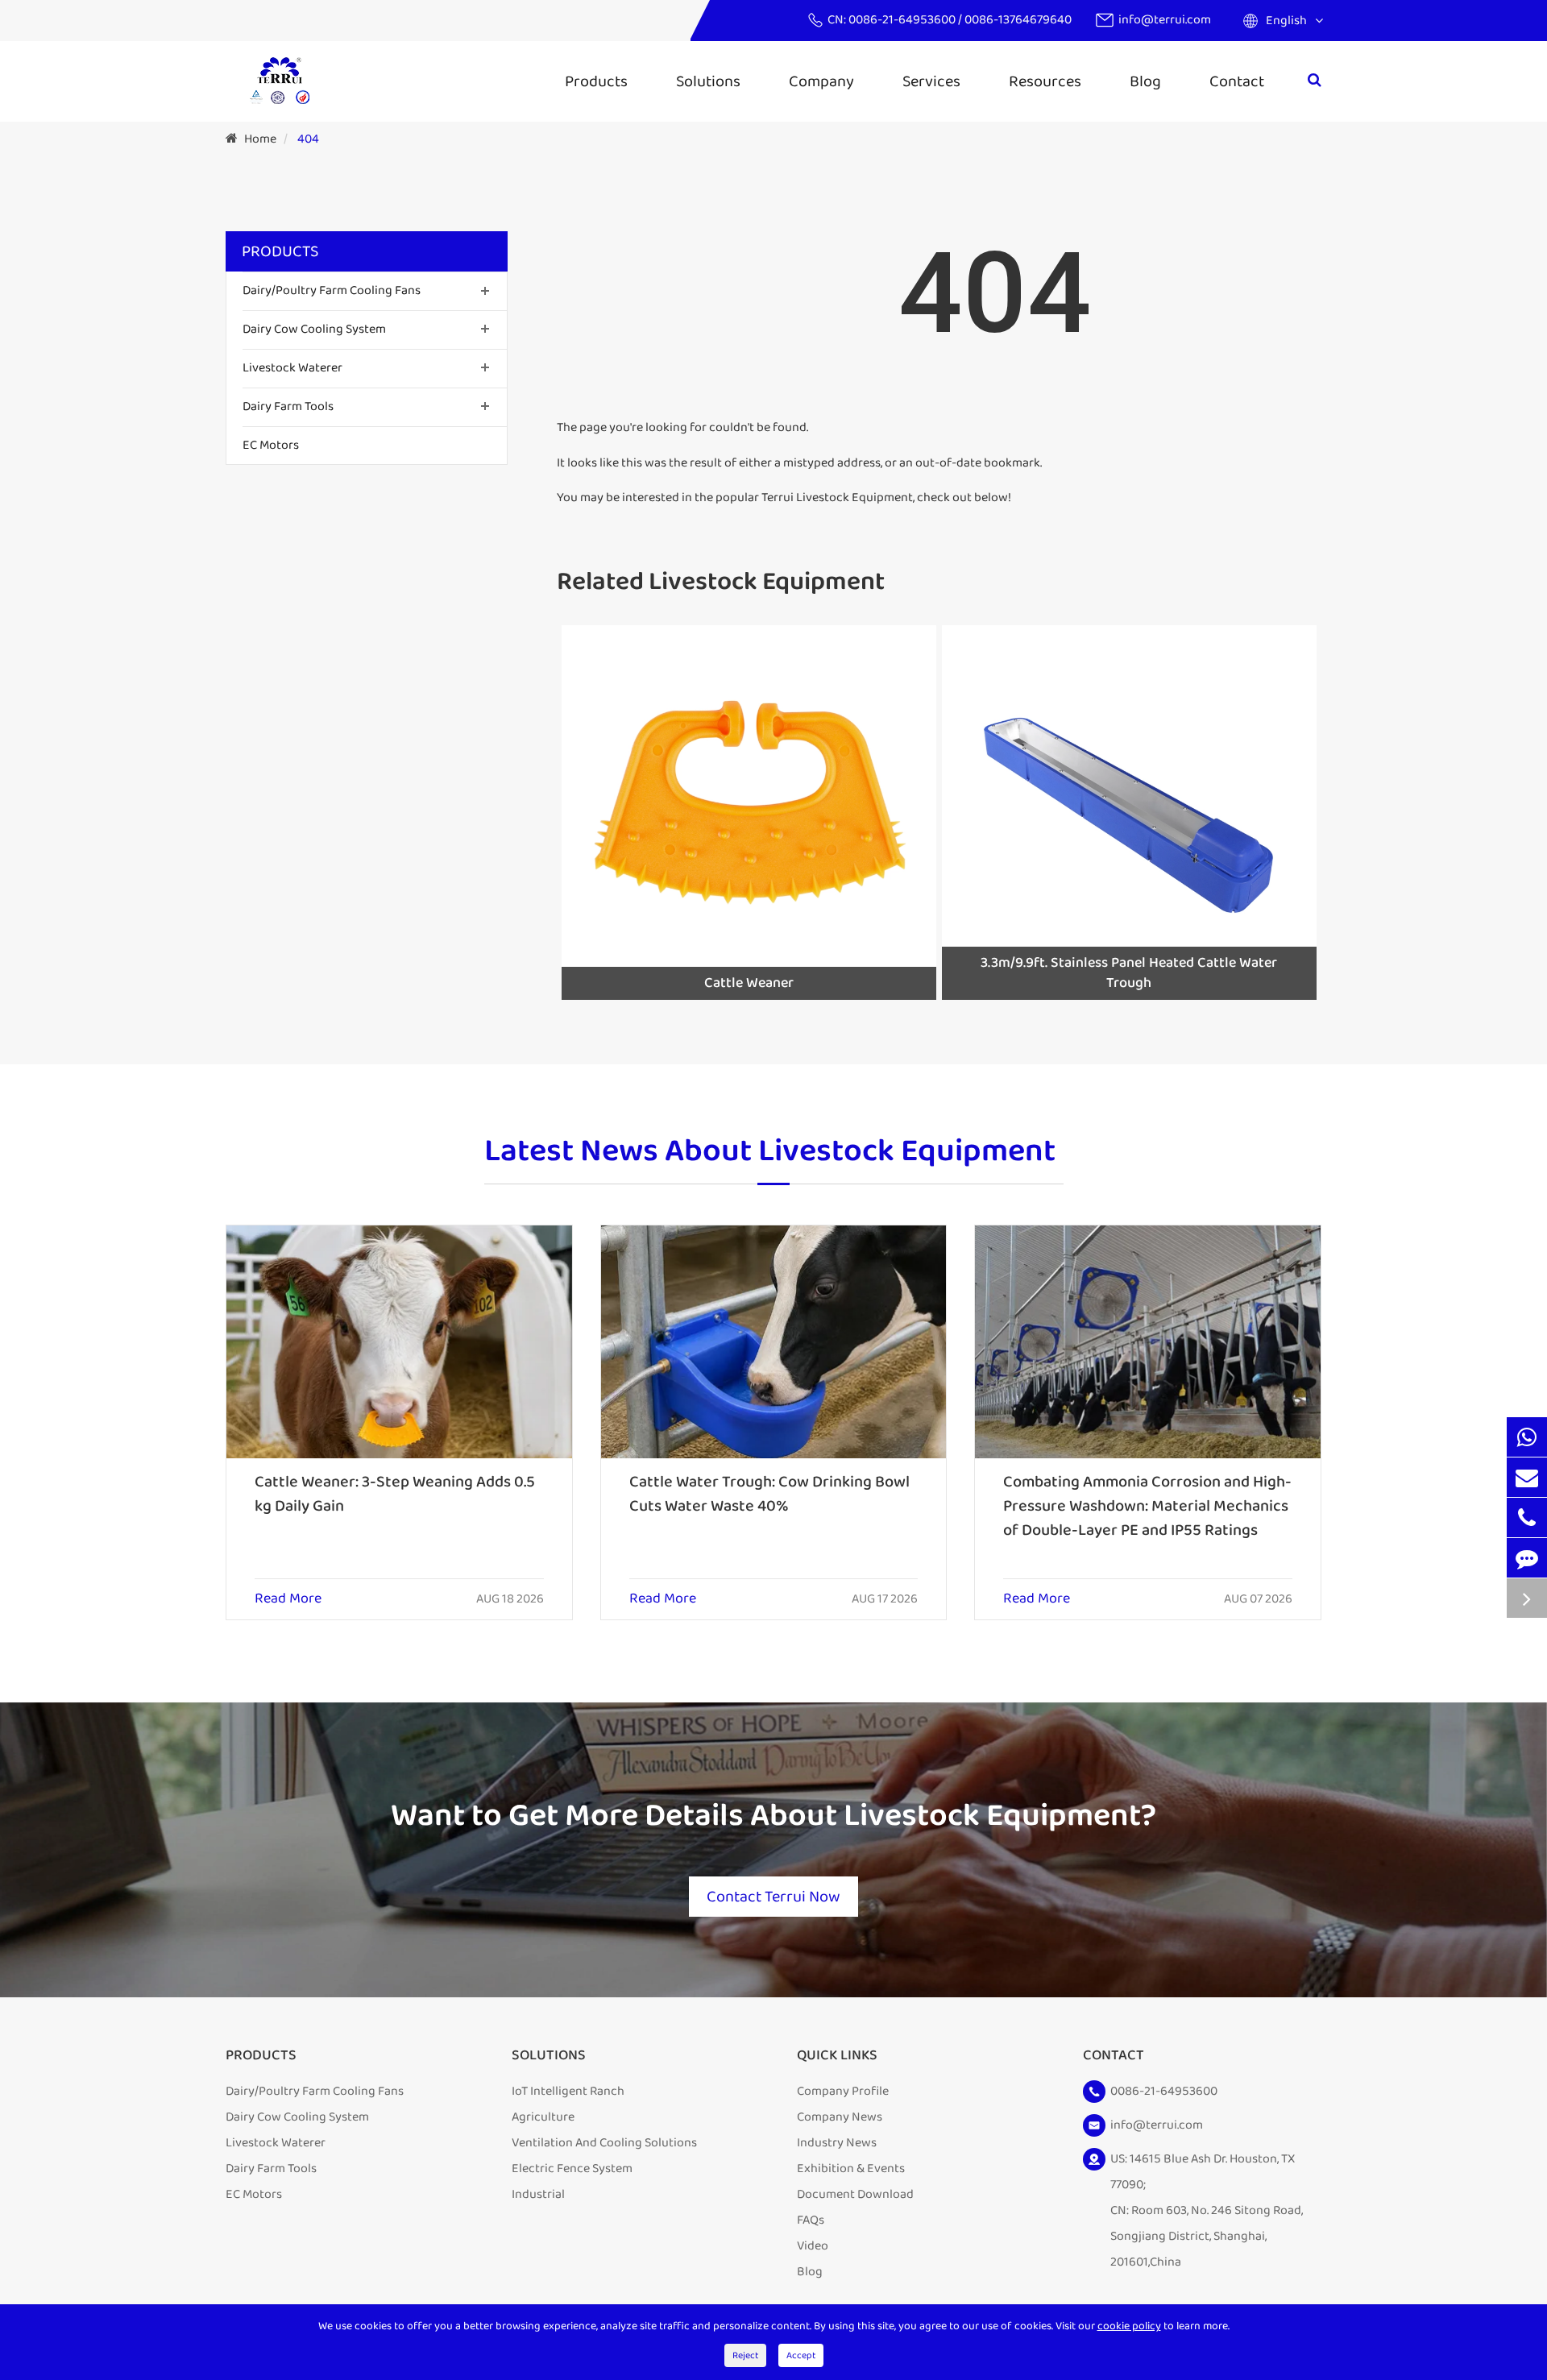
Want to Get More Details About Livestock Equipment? (773, 1816)
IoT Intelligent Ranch (568, 2091)
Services (931, 81)
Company (821, 81)
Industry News (837, 2143)
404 (308, 139)
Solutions (708, 81)
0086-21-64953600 (903, 20)
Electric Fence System (572, 2169)
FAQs (811, 2220)
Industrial (538, 2194)
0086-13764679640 (1018, 20)
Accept (801, 2355)
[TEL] (1527, 1518)
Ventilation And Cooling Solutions (604, 2143)
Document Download (855, 2194)
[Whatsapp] (1527, 1437)
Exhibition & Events (851, 2169)
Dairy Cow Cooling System (314, 329)
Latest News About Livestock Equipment (770, 1153)
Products (596, 81)
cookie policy (1129, 2326)
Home (260, 139)
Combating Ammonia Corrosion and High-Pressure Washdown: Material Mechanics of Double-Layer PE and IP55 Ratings (1147, 1506)
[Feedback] (1527, 1558)
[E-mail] (1527, 1477)
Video (813, 2246)
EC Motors (271, 444)
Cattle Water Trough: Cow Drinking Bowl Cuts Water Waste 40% (769, 1494)
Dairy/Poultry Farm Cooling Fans (332, 290)
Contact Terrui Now (773, 1897)
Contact (1237, 81)
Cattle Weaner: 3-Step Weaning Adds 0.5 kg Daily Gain (395, 1494)
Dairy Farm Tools (288, 406)
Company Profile (843, 2091)
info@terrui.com (1165, 20)
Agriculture (543, 2117)
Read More (288, 1599)
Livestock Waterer (292, 368)
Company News (840, 2117)
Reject (745, 2355)
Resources (1045, 81)
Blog (1145, 81)
